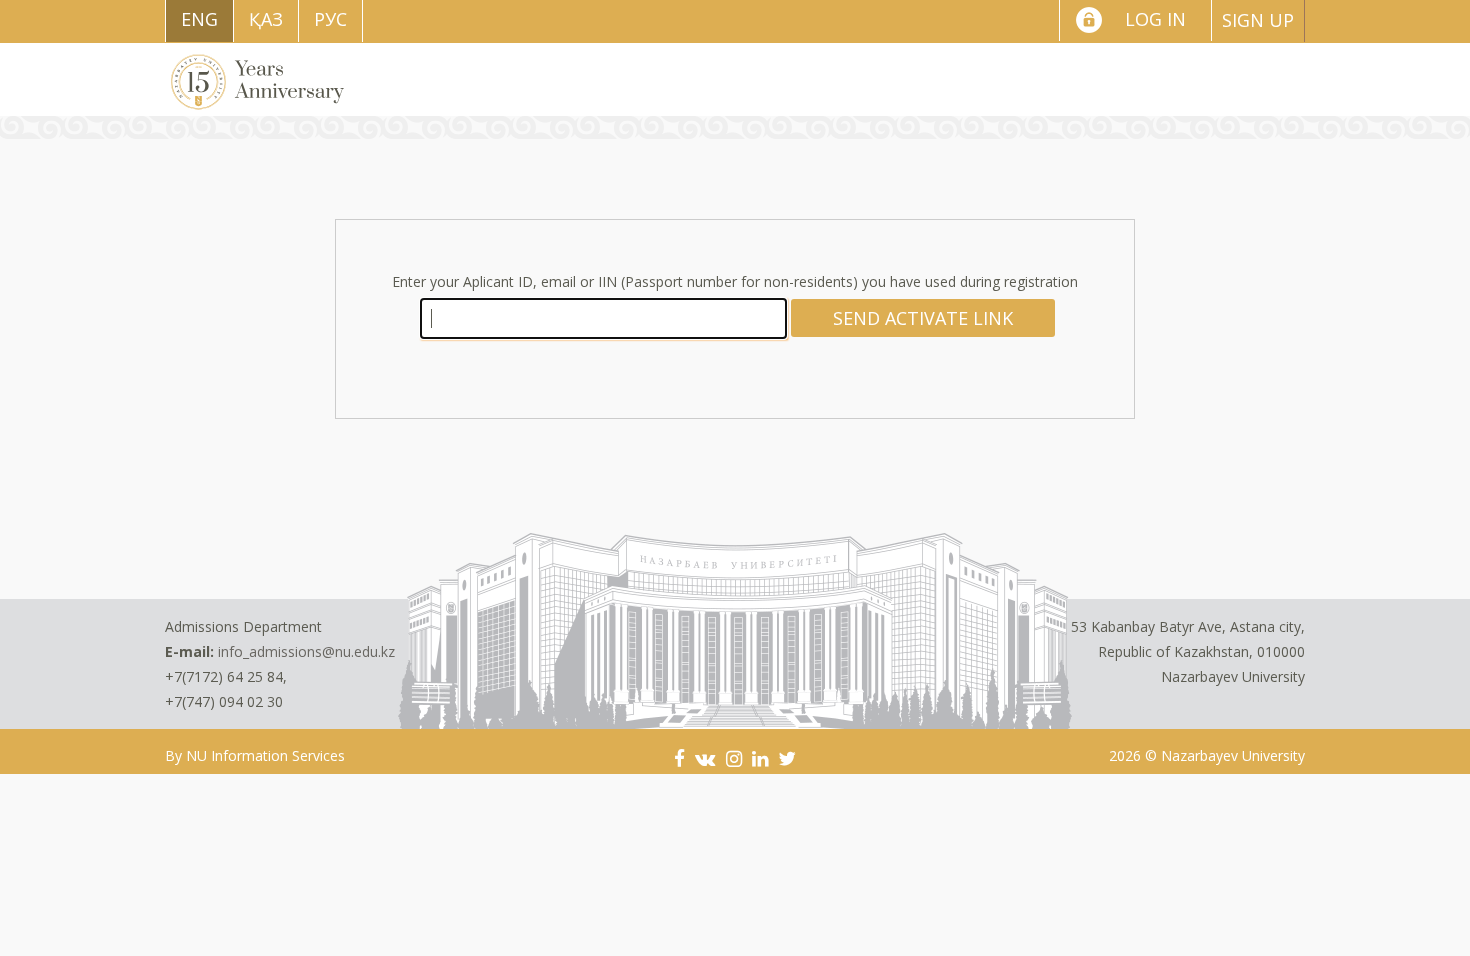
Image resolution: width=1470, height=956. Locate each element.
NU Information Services (265, 755)
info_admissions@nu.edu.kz (306, 651)
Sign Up (1258, 20)
